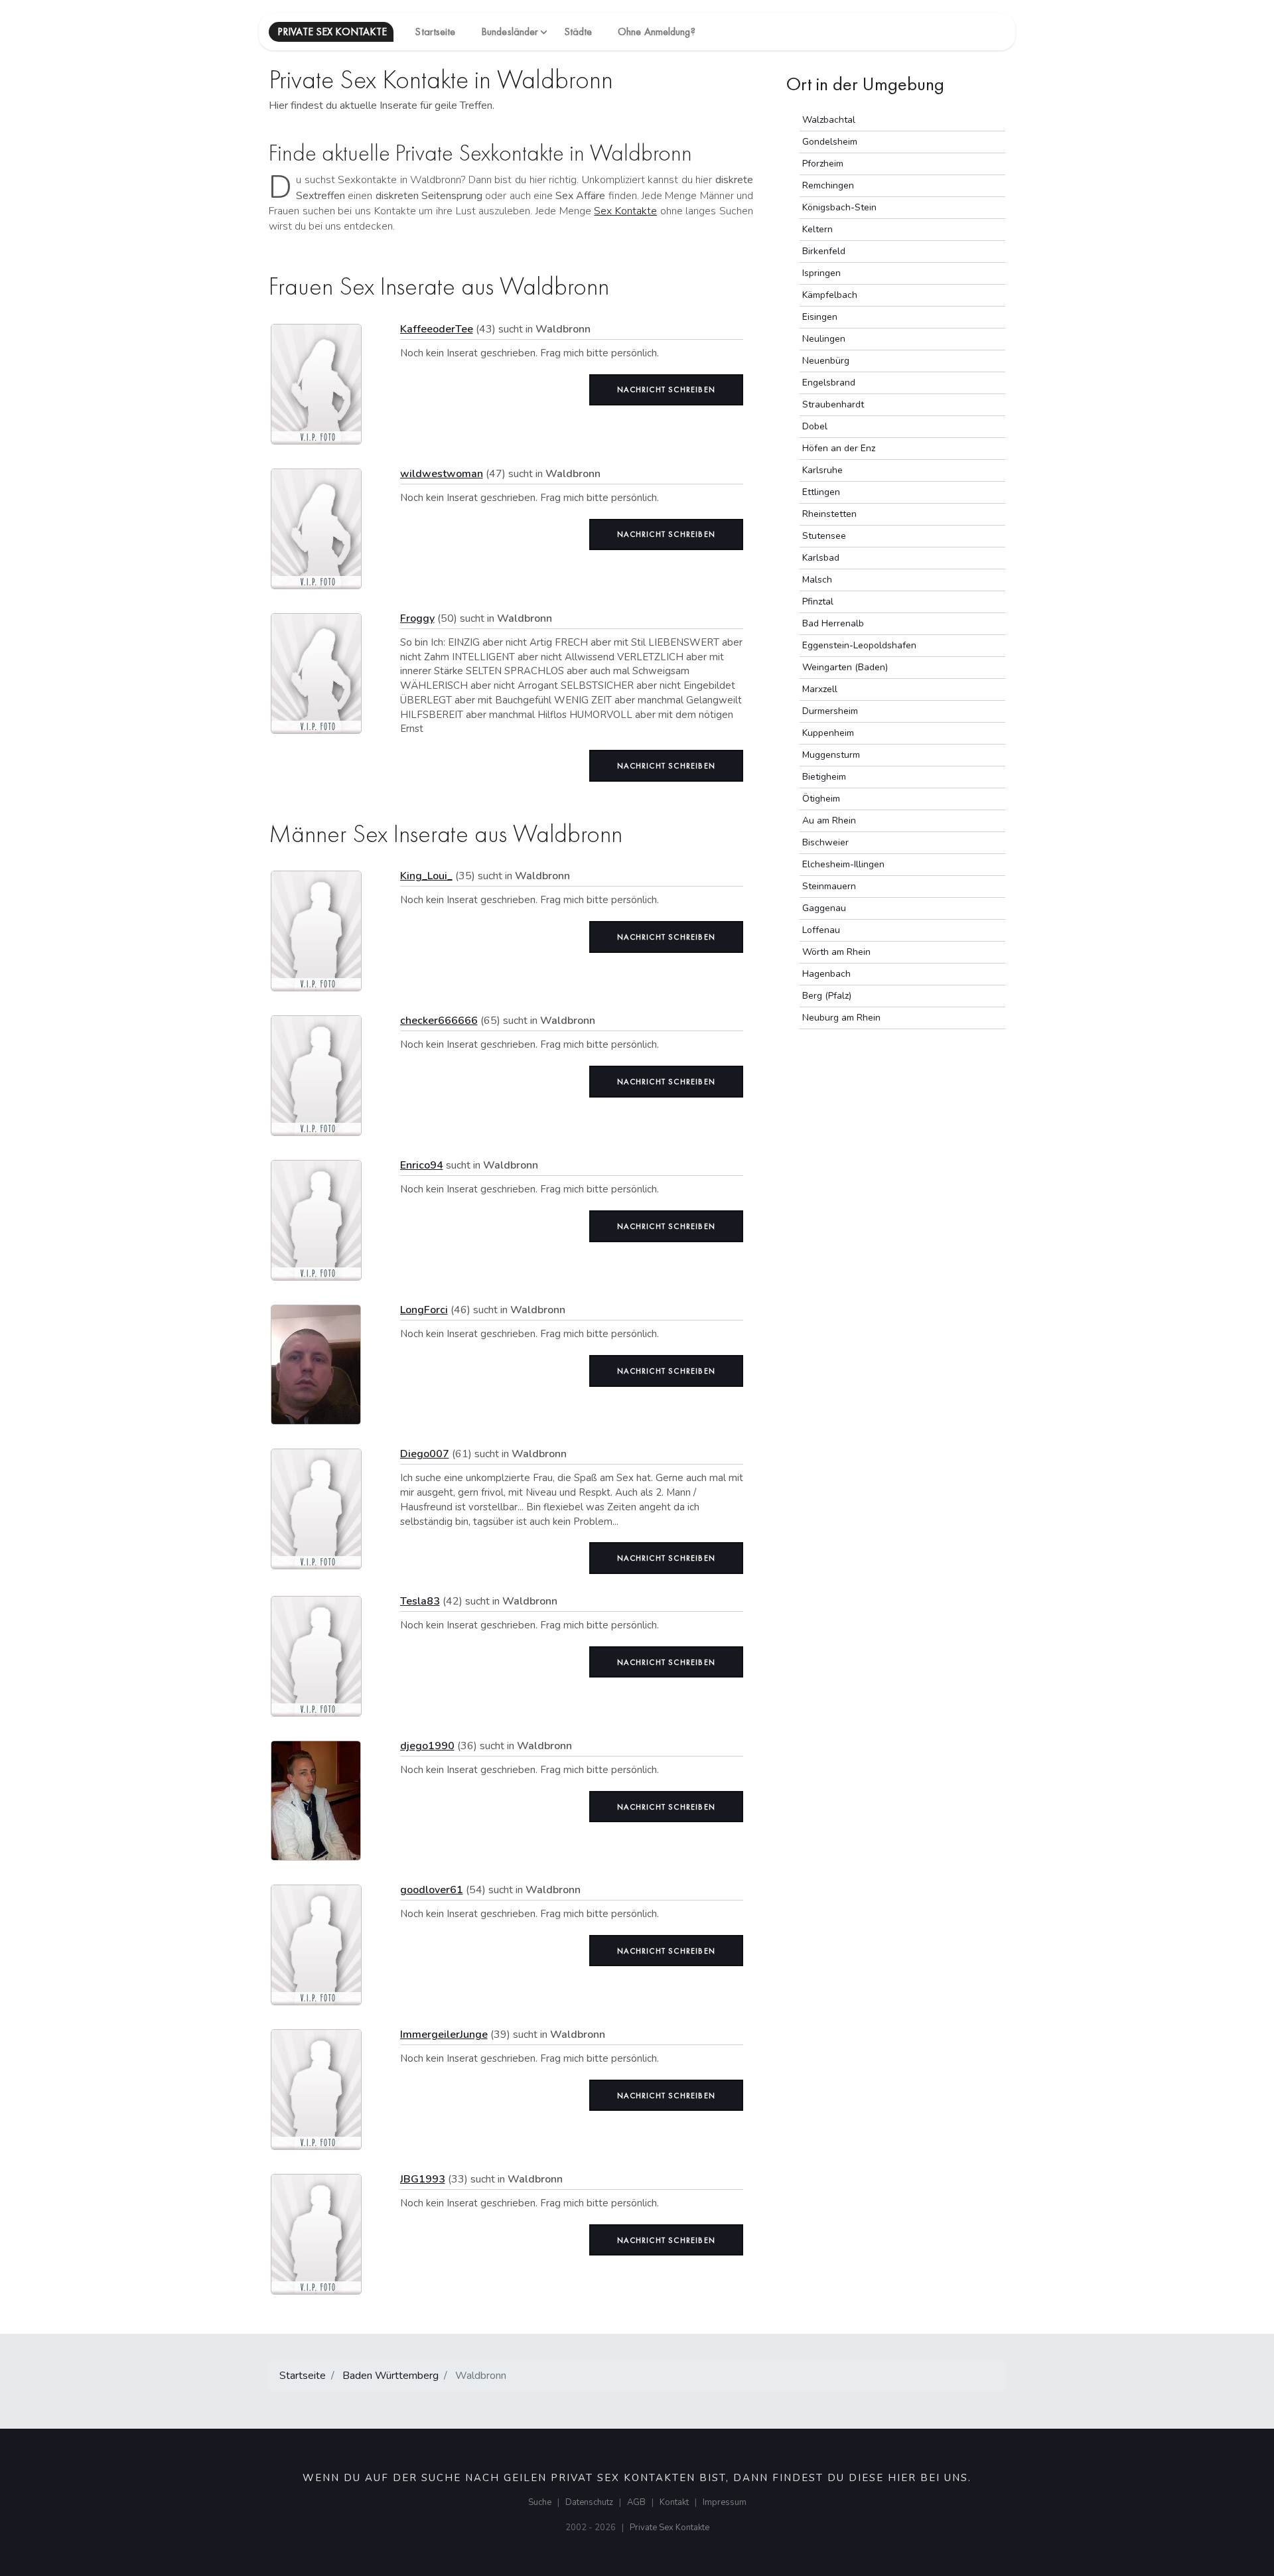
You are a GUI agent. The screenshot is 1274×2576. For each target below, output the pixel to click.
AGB (636, 2502)
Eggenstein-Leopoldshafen (859, 645)
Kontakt (674, 2502)
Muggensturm (831, 755)
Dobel (815, 426)
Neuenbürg (826, 361)
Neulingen (824, 339)
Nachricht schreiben (666, 390)
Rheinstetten (829, 514)
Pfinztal (818, 602)
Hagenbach (826, 974)
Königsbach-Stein (839, 207)
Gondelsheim (830, 142)
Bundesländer (510, 32)
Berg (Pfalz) (827, 996)
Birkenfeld (824, 251)
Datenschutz (589, 2502)
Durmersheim (830, 711)
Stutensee (824, 536)
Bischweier (825, 842)
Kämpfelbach (830, 295)
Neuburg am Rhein (841, 1018)
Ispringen (821, 273)
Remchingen (828, 185)
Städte (578, 32)
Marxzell (820, 689)
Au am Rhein (829, 821)
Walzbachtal (829, 120)
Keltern (817, 229)
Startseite (435, 32)
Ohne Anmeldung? (657, 32)
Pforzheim (823, 164)
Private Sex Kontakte (670, 2528)
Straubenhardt (833, 404)
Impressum (725, 2502)
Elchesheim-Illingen (843, 864)
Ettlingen (821, 492)
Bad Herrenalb (833, 623)
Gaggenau (824, 908)
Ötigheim (821, 799)
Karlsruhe (822, 470)
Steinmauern (829, 886)
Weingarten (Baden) (845, 667)
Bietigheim (824, 777)
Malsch (817, 580)
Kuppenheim (828, 733)
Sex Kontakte (625, 211)
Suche (540, 2502)
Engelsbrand (829, 383)
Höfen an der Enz (839, 448)
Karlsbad (821, 558)
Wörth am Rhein (836, 952)
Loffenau (821, 930)
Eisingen (820, 317)
